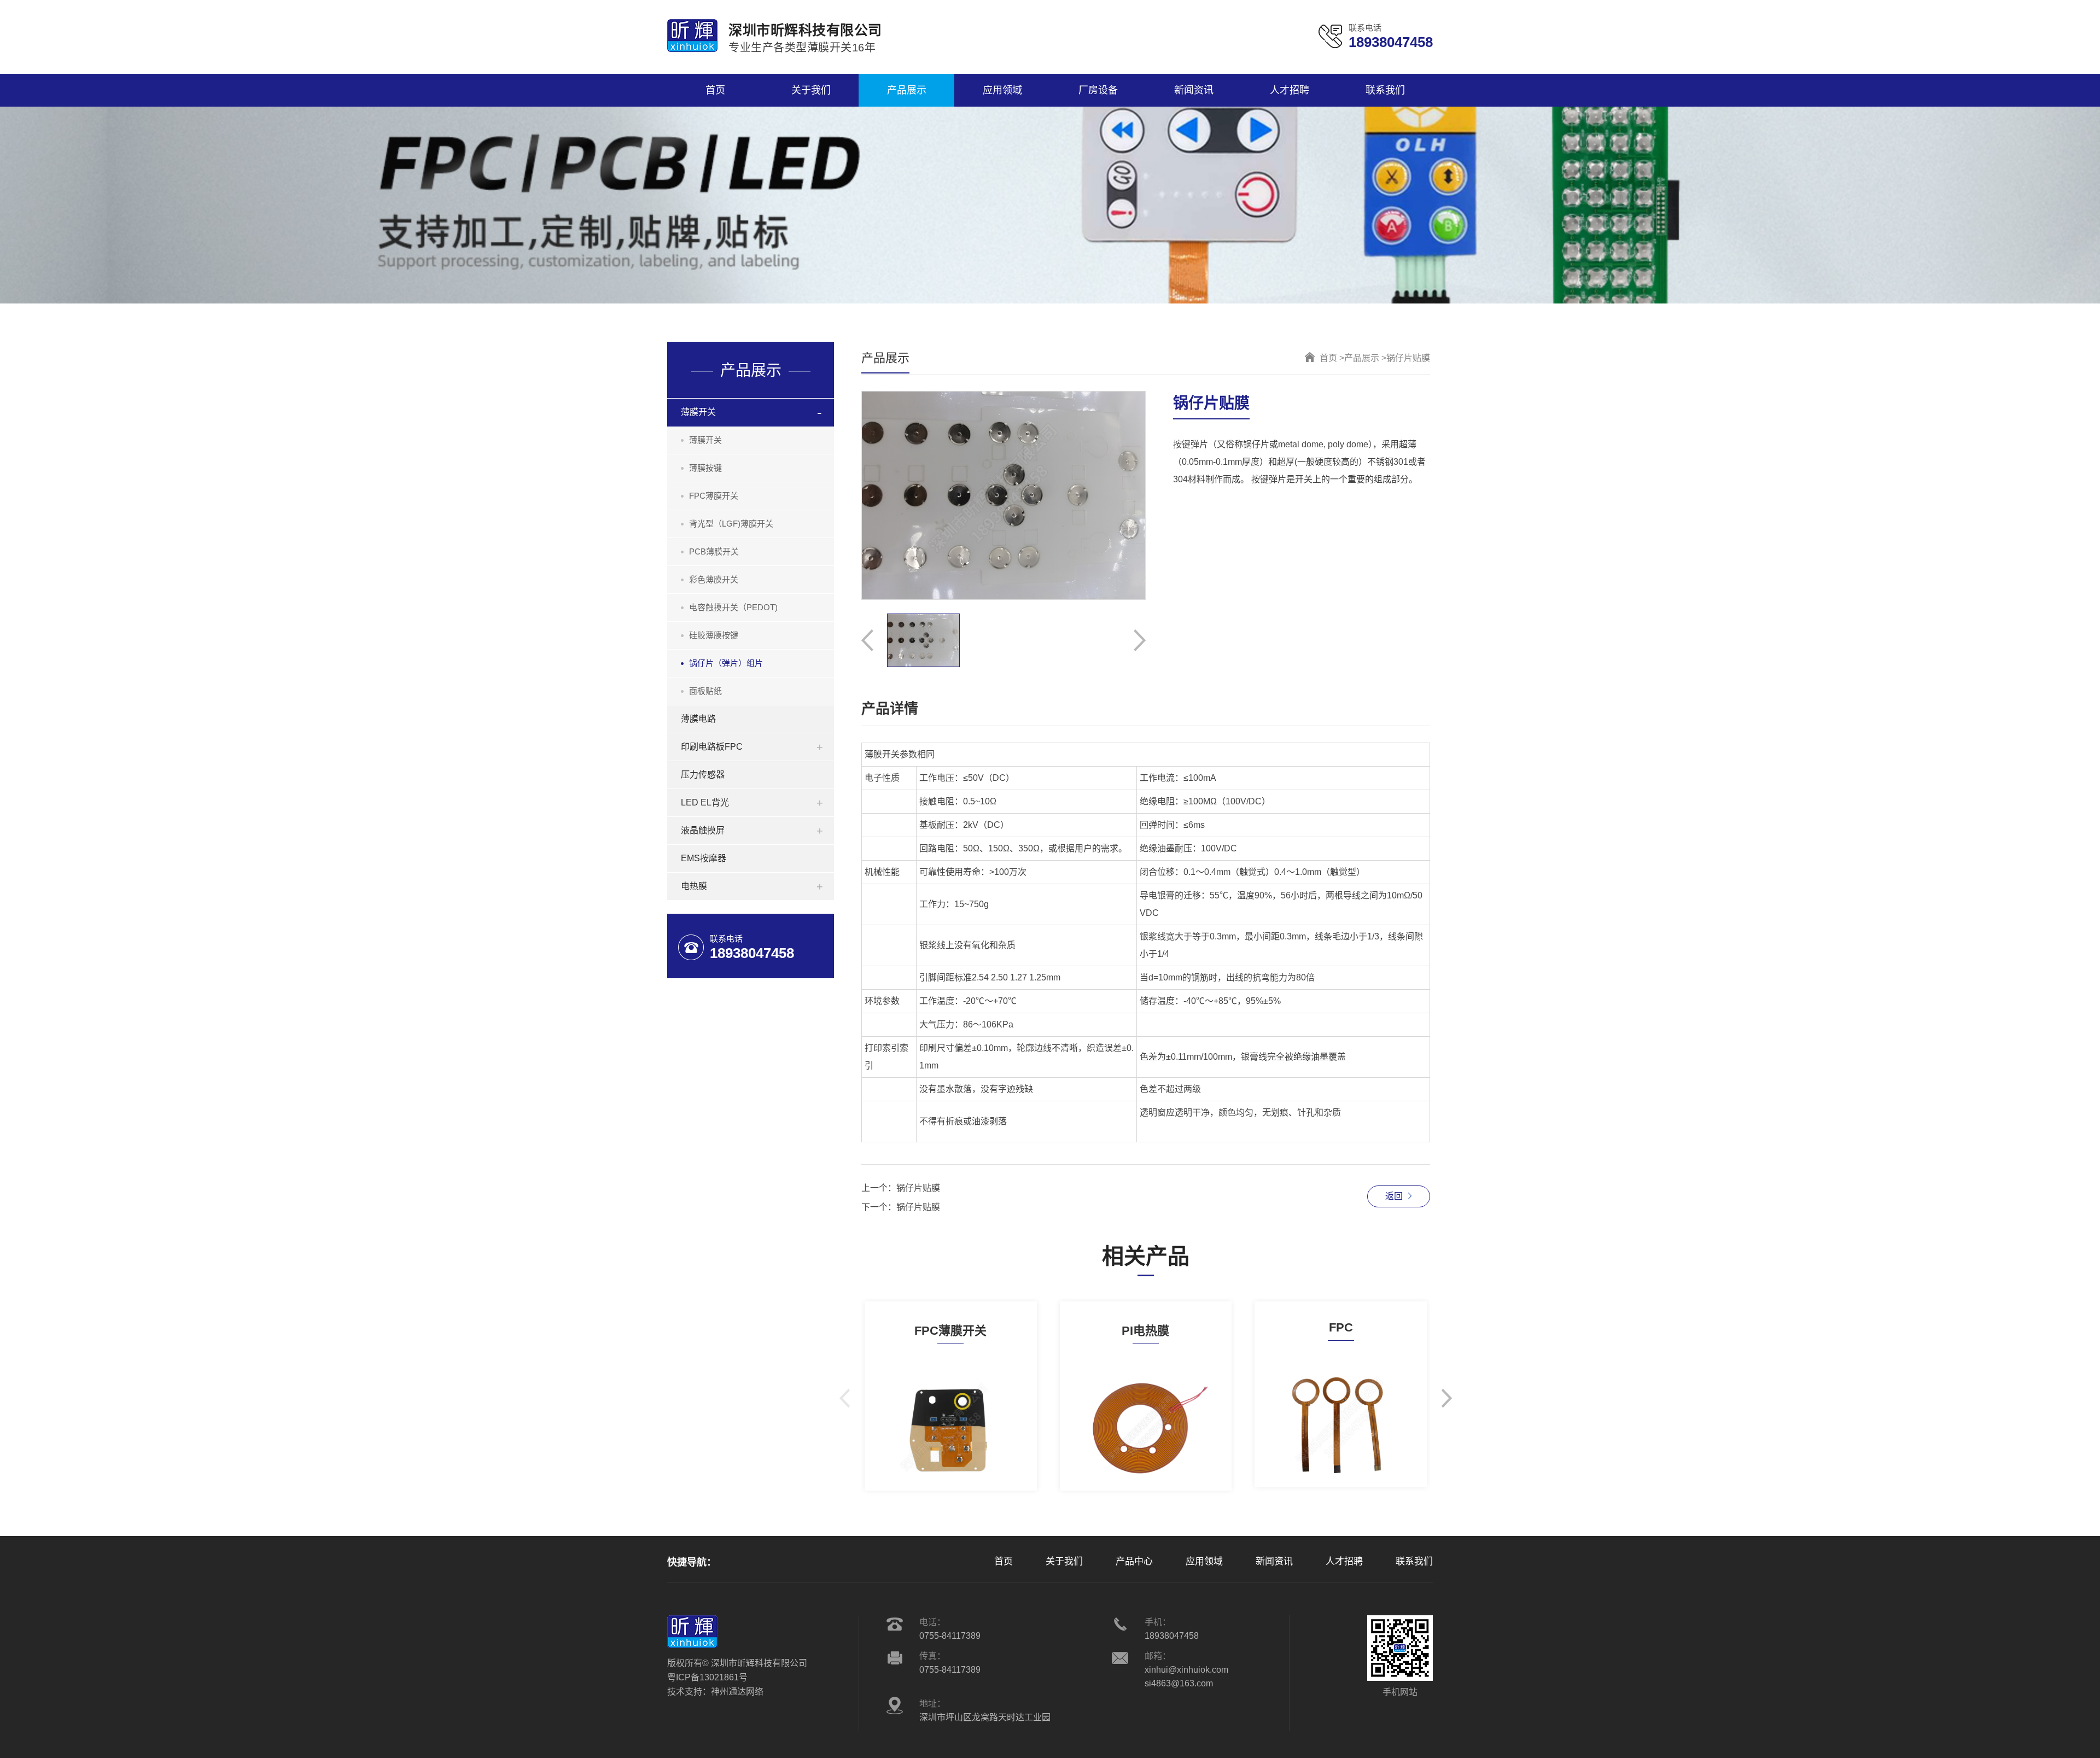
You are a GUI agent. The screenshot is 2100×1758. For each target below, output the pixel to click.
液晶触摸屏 (703, 830)
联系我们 (1414, 1561)
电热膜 (694, 886)
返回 (1394, 1196)
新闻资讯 (1274, 1561)
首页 (1004, 1561)
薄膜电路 (698, 719)
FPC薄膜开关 (714, 496)
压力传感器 (703, 775)
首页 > (1332, 358)
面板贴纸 (705, 691)
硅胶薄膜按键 (714, 635)
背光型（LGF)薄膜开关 (731, 524)
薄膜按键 (705, 468)
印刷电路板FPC (712, 747)
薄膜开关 (698, 412)
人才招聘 (1344, 1561)
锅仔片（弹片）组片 (726, 663)
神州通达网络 (737, 1692)
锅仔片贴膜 (918, 1188)
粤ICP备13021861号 (707, 1677)
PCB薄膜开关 (714, 551)
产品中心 (1134, 1561)
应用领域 (1204, 1561)
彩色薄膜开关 (714, 579)
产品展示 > (1365, 358)
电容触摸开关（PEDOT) (733, 607)
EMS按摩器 (704, 858)
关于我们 (1064, 1561)
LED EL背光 (705, 802)
